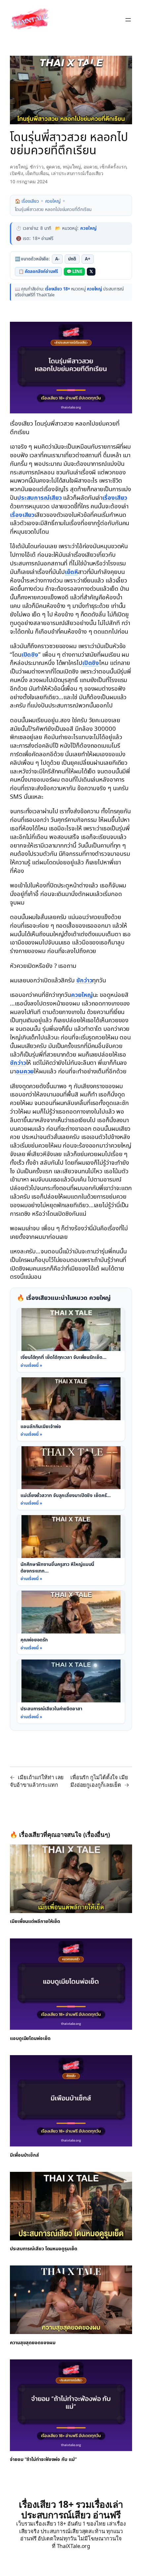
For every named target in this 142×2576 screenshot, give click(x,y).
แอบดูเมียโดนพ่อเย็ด (30, 2038)
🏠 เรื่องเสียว (27, 201)
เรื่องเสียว (21, 424)
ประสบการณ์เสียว (39, 498)
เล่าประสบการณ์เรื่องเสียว (77, 173)
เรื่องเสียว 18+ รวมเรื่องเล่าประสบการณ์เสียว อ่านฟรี (71, 2509)
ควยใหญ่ (18, 167)
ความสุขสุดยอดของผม (33, 2343)
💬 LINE (74, 272)
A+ (88, 259)
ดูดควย (53, 167)
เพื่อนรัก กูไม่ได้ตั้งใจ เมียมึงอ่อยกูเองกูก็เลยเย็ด (99, 1781)
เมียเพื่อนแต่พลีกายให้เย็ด (35, 1922)
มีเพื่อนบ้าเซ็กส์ (24, 2155)
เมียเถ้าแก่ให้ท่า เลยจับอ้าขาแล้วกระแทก (37, 1781)
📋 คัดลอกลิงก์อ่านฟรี (38, 272)
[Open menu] (128, 20)
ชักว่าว (37, 167)
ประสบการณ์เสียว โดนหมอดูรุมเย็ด (43, 2249)
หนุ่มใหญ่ (72, 167)
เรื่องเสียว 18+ (57, 289)
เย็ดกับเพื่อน (37, 173)
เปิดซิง (17, 173)
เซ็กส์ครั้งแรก (113, 167)
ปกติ (72, 259)
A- (57, 259)
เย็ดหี (71, 572)
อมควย (90, 167)
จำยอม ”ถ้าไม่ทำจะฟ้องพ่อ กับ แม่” (43, 2460)
